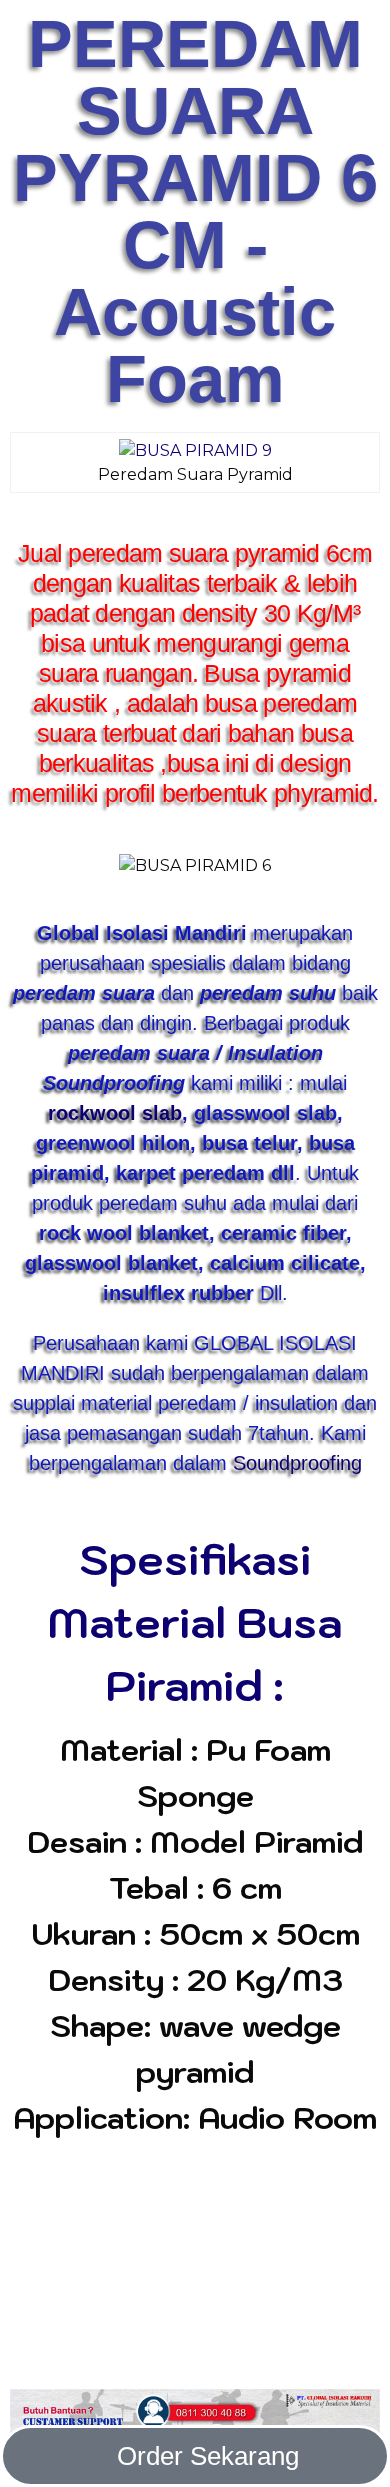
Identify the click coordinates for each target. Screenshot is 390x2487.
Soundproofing (297, 1463)
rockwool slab (115, 1113)
